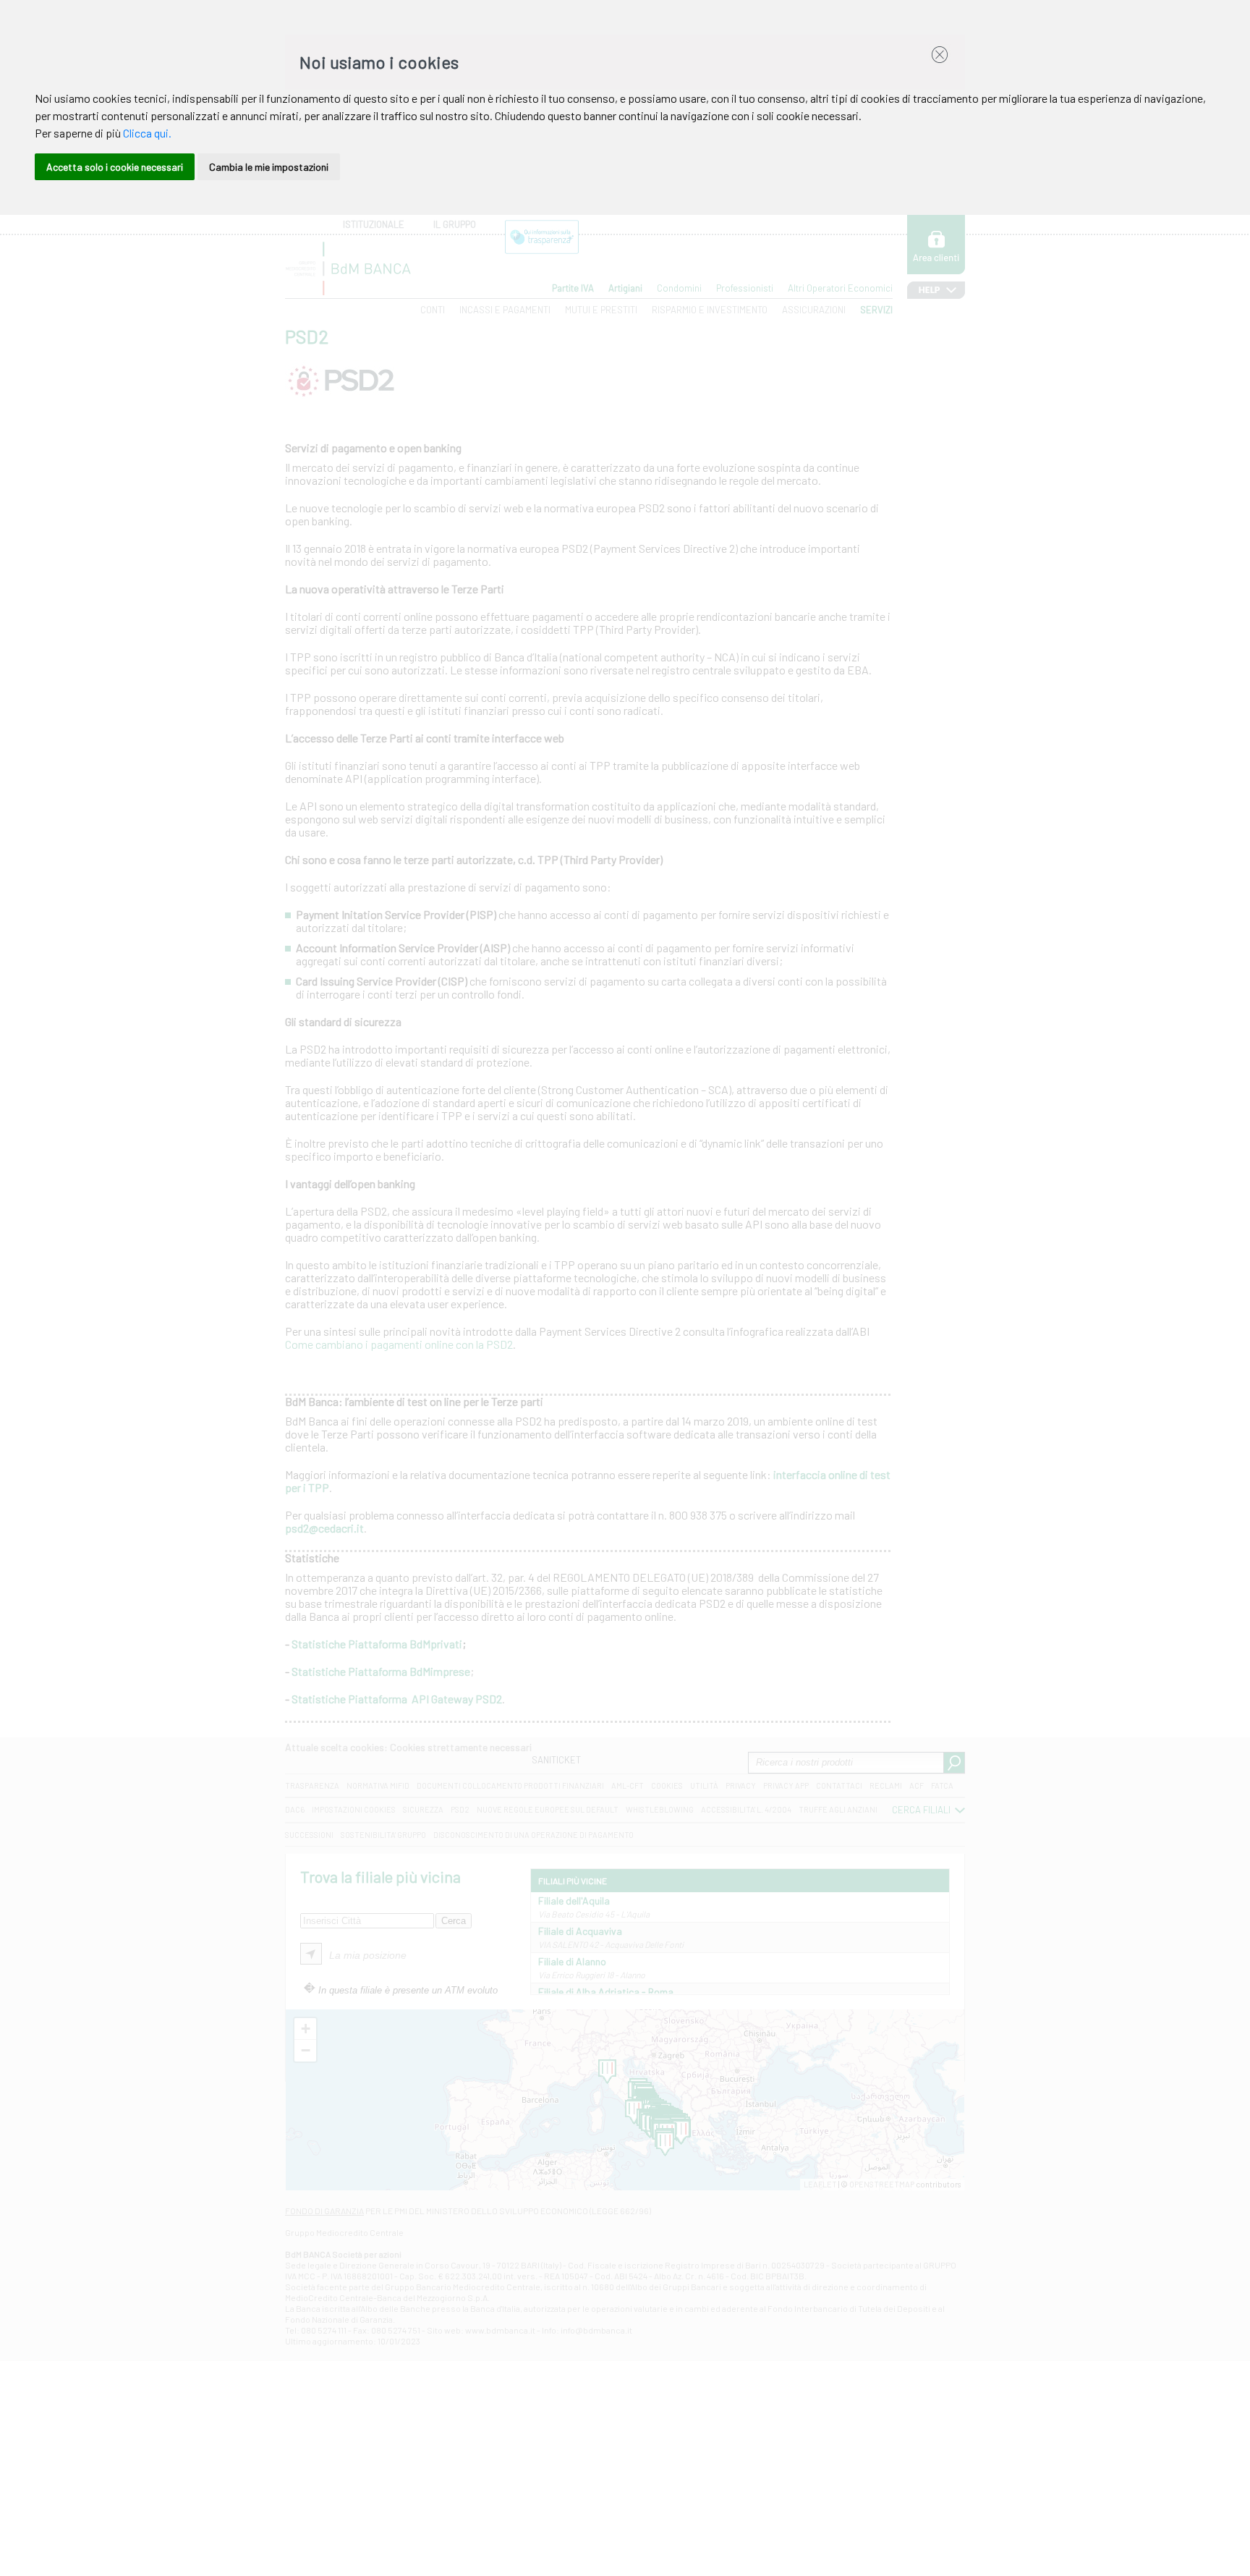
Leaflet (820, 2184)
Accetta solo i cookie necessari (115, 167)
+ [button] (306, 2029)
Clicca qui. (147, 133)
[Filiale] (681, 2132)
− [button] (306, 2050)
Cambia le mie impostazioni (269, 167)
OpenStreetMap (882, 2184)
